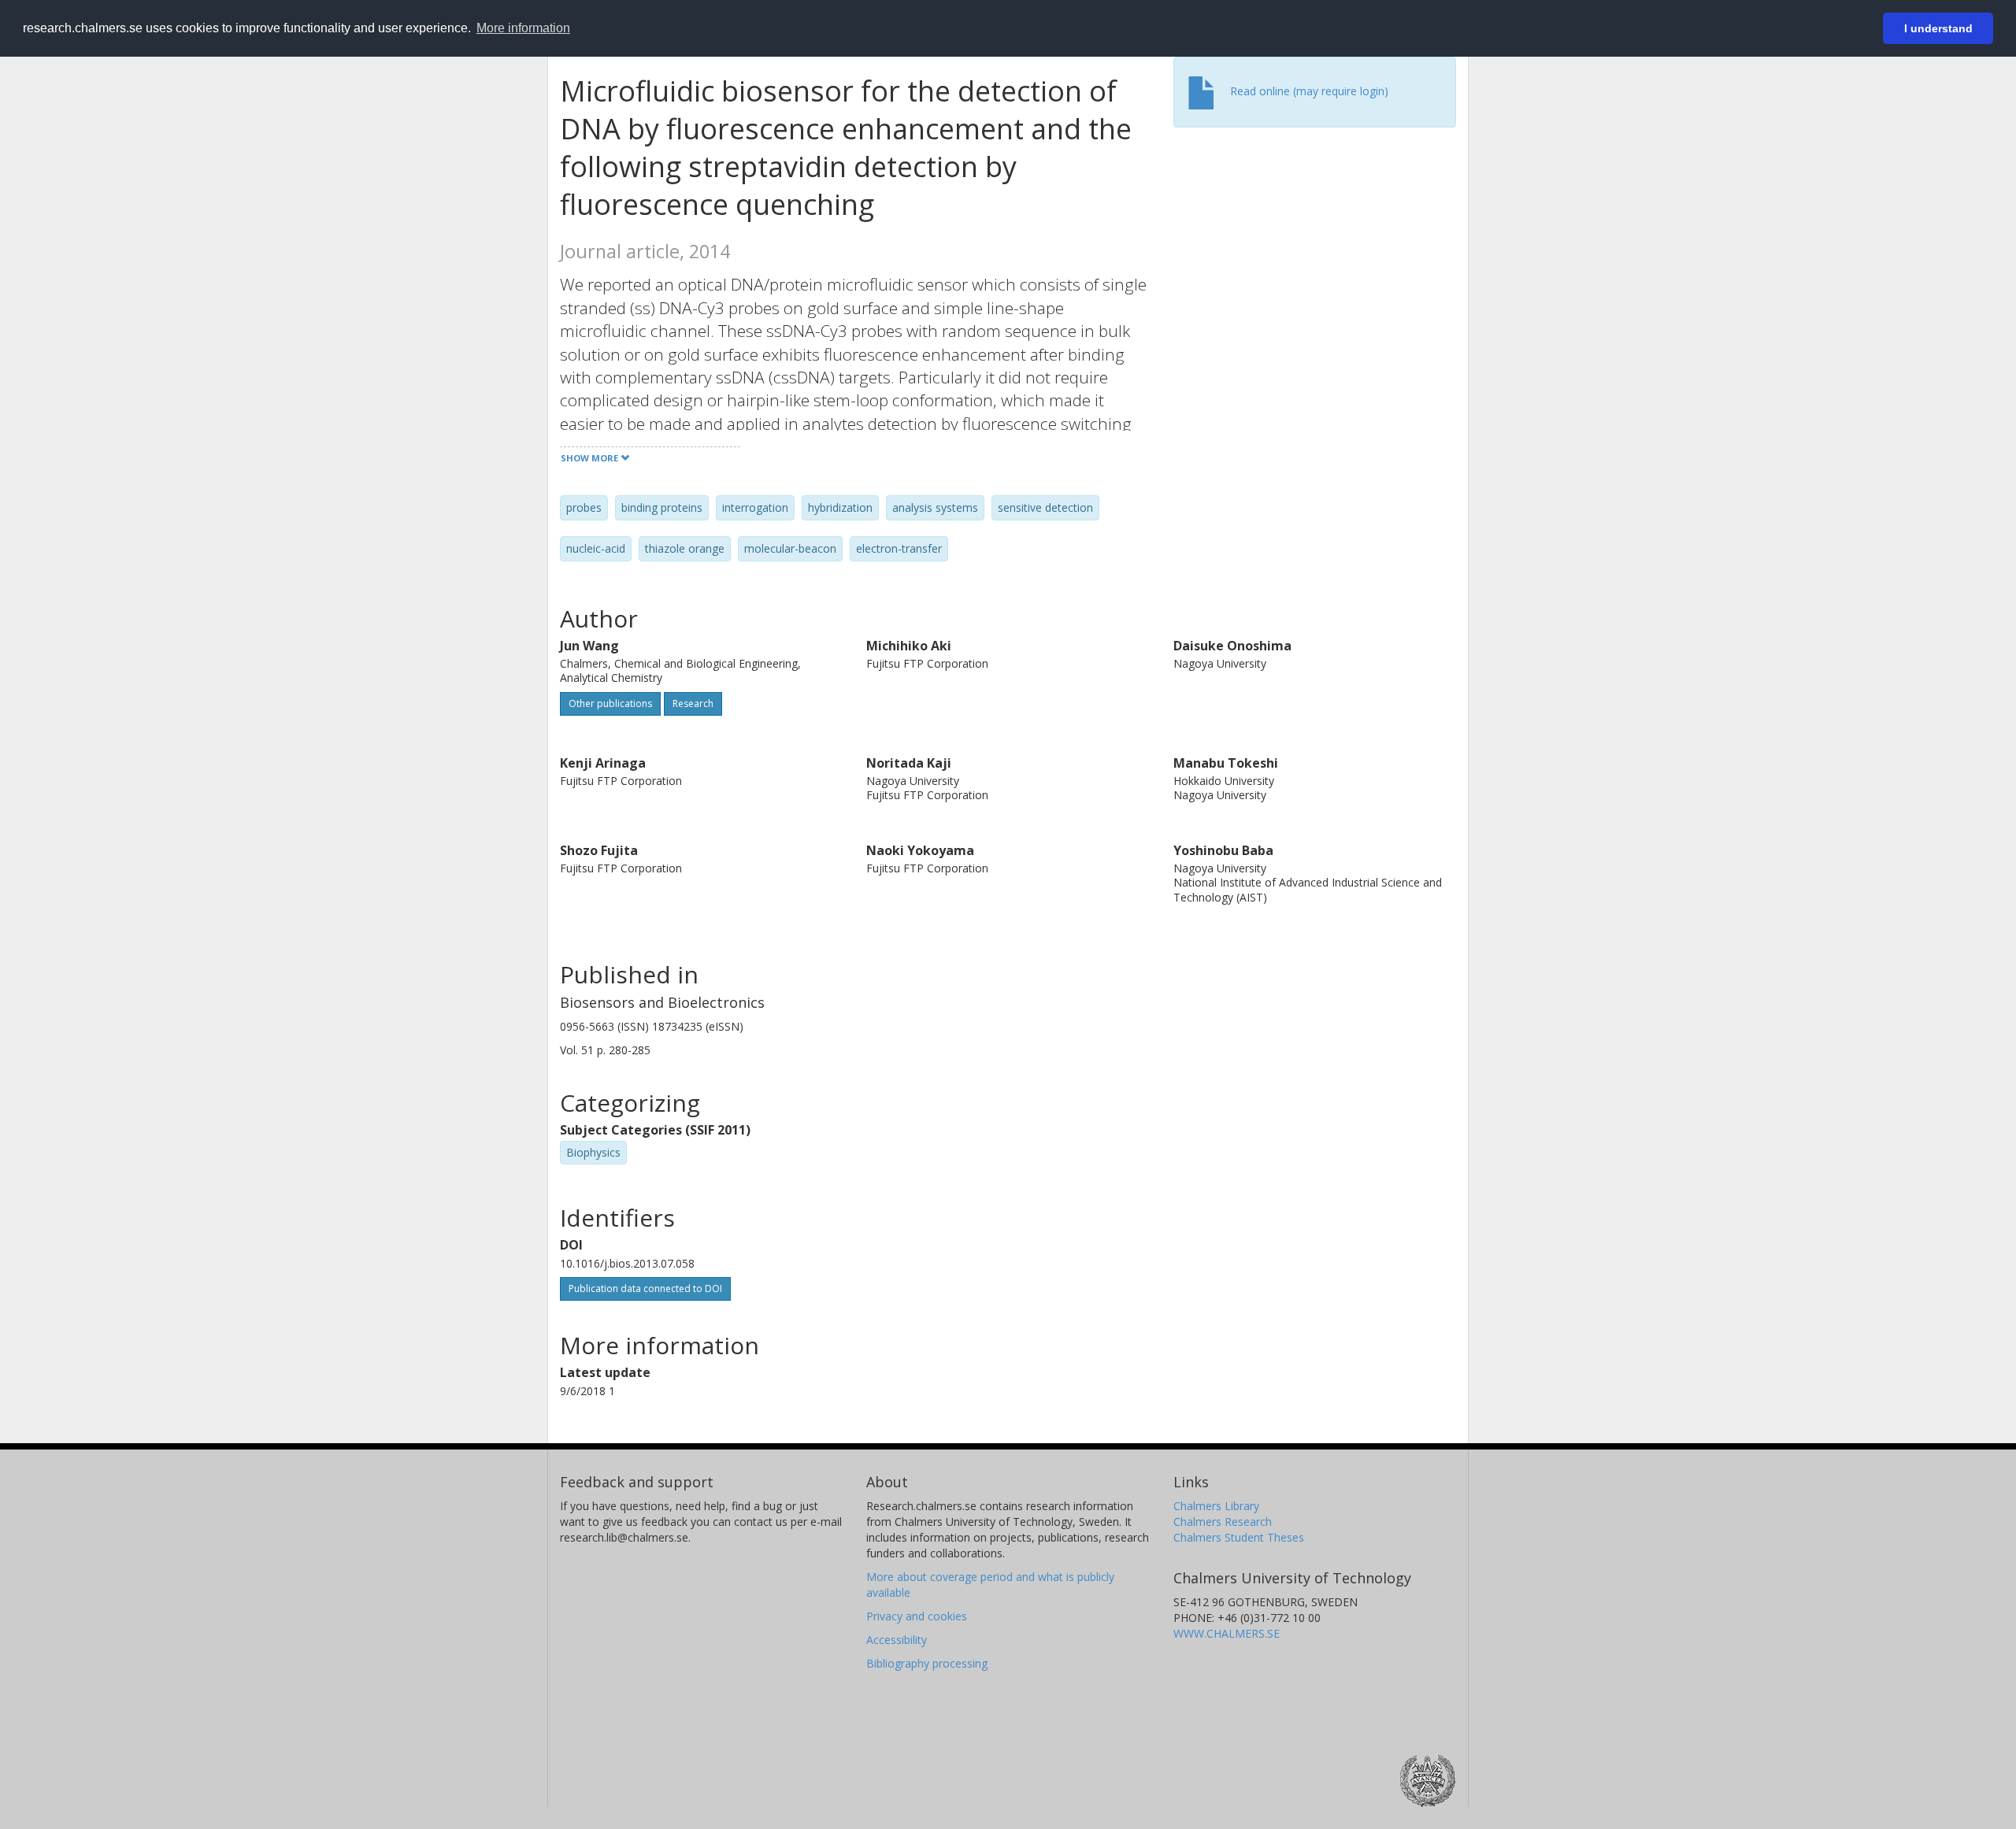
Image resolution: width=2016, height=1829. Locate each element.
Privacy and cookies (917, 1616)
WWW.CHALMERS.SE (1227, 1633)
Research (693, 703)
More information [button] (523, 28)
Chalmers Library (1216, 1506)
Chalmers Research (1223, 1522)
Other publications (610, 703)
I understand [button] (1938, 28)
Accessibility (897, 1640)
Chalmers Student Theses (1239, 1537)
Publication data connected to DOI (645, 1288)
